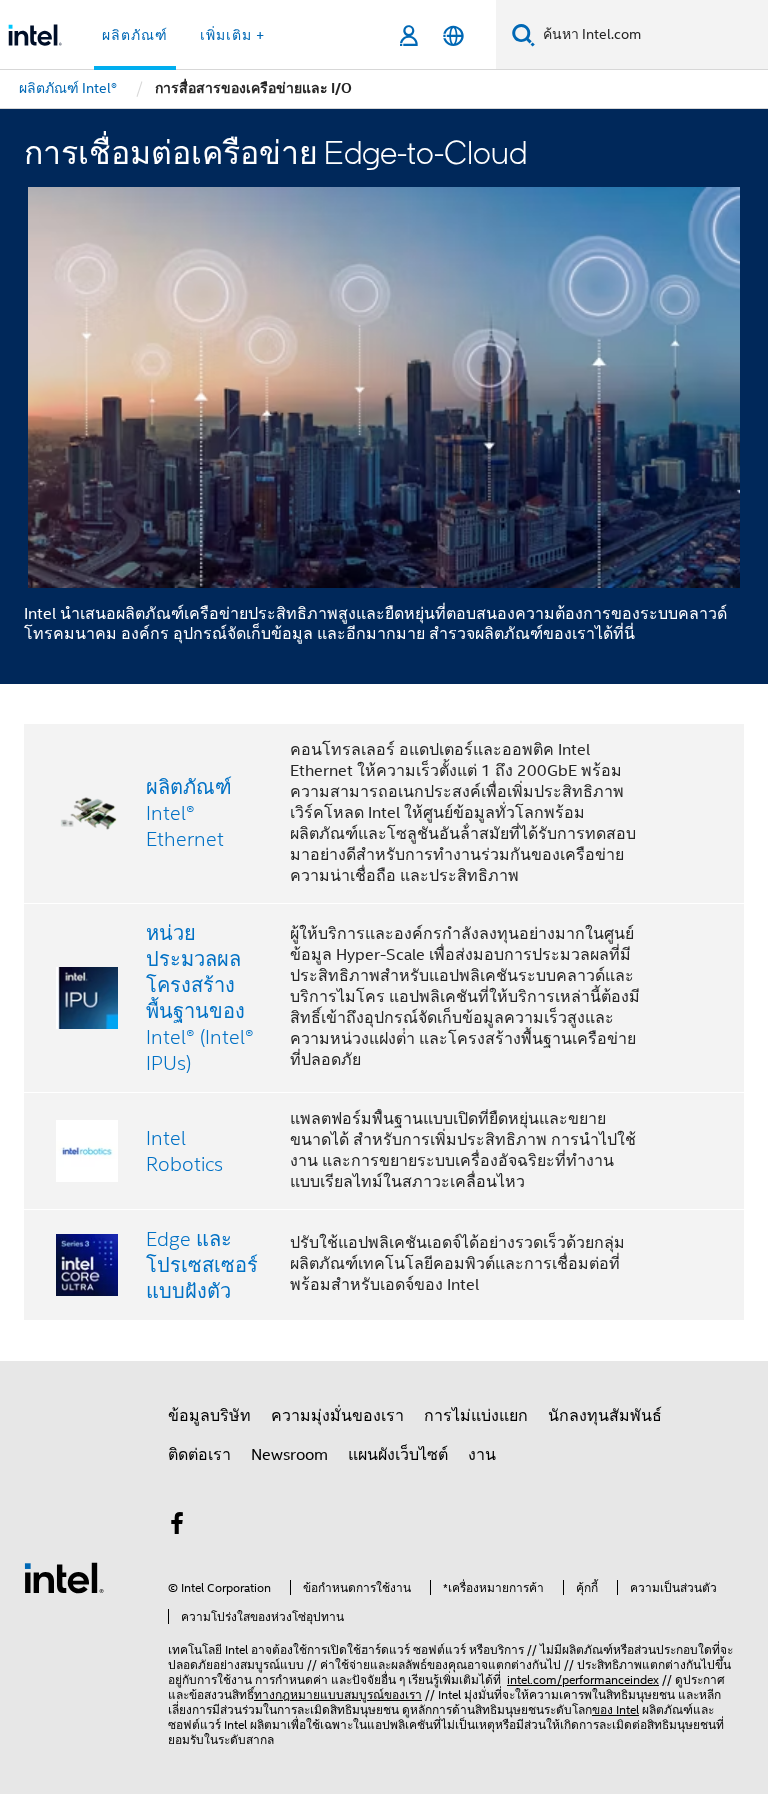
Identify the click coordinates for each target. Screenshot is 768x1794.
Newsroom (289, 1455)
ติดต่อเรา (199, 1455)
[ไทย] (453, 35)
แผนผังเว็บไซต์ (398, 1455)
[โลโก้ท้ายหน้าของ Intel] (64, 1577)
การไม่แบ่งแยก (476, 1416)
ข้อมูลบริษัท (209, 1416)
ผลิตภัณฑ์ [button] (135, 35)
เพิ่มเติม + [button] (232, 35)
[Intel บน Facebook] (177, 1527)
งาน (482, 1455)
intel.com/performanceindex (583, 1679)
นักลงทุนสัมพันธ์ (605, 1416)
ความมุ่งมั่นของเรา (337, 1416)
